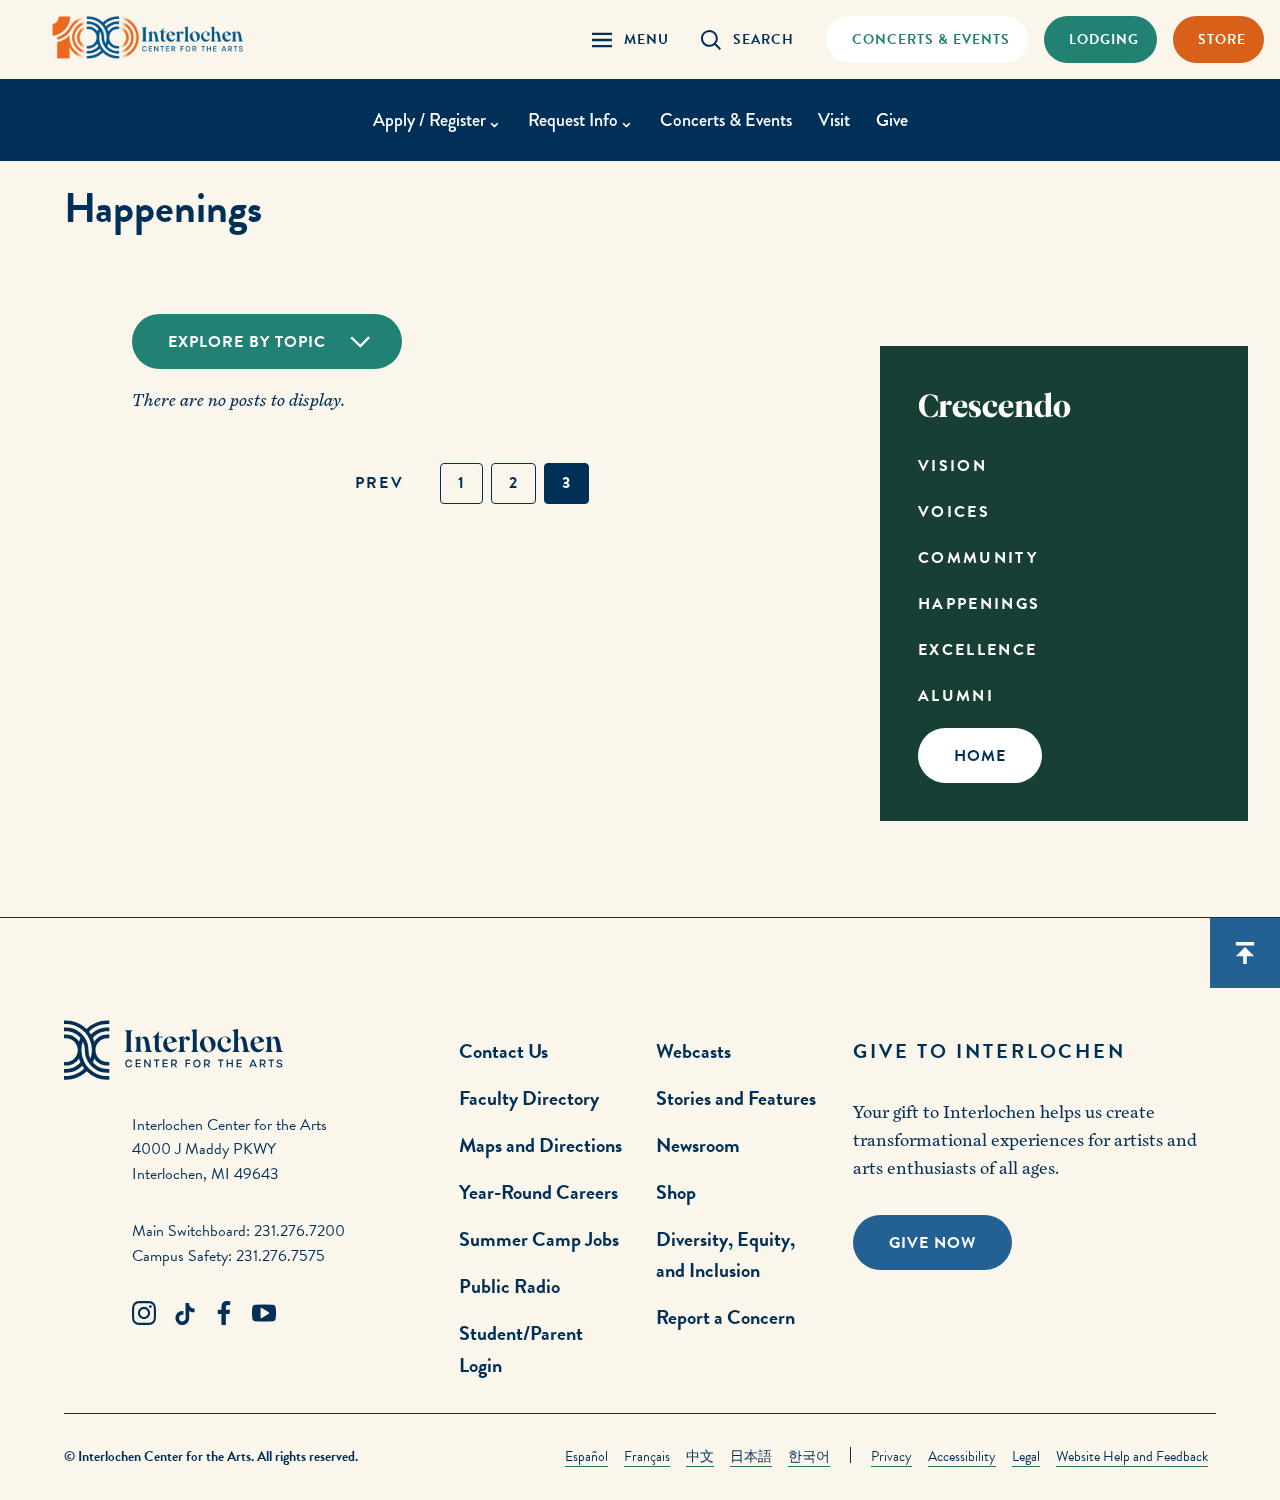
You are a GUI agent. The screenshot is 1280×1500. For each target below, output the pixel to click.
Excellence (978, 650)
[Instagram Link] (144, 1314)
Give (892, 120)
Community (978, 558)
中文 (700, 1456)
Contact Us (503, 1051)
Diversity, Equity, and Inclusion (725, 1254)
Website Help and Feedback (1132, 1456)
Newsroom (698, 1145)
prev (379, 483)
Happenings (979, 604)
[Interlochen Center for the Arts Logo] (148, 37)
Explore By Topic (247, 342)
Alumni (956, 696)
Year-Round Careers (538, 1192)
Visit (834, 120)
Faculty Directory (529, 1098)
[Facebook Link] (224, 1314)
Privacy (891, 1456)
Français (647, 1456)
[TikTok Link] (184, 1314)
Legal (1026, 1456)
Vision (952, 466)
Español (586, 1456)
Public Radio (509, 1286)
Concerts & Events (726, 120)
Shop (676, 1192)
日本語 (751, 1456)
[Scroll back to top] (1245, 953)
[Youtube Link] (264, 1314)
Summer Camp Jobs (539, 1239)
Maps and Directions (540, 1145)
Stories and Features (736, 1098)
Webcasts (693, 1051)
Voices (954, 512)
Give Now (932, 1243)
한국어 (809, 1456)
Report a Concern (725, 1317)
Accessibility (962, 1456)
